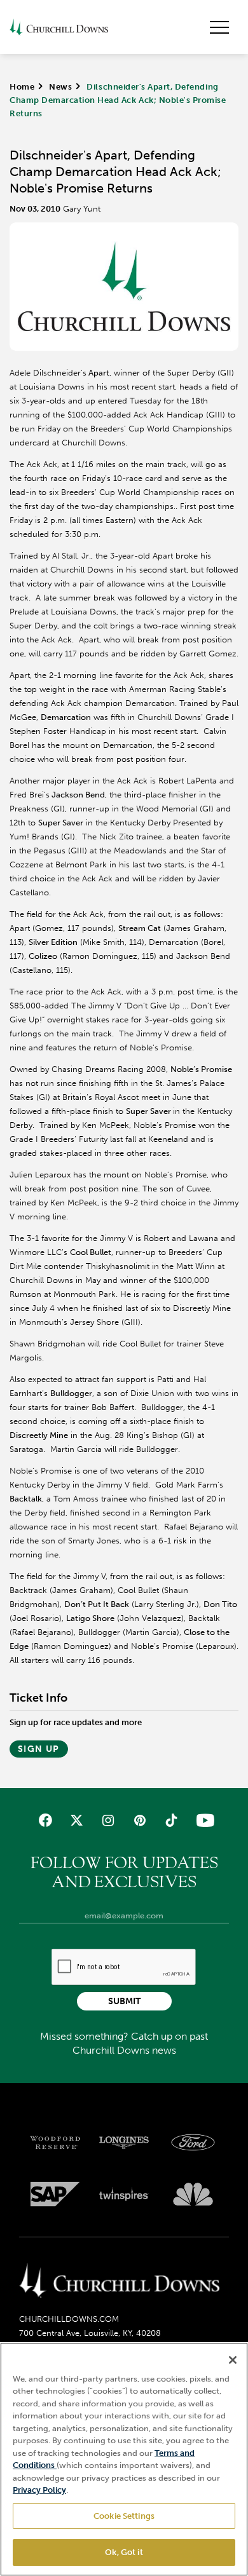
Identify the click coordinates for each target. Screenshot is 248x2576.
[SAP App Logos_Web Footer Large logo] (55, 2194)
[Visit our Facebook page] (45, 1820)
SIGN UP (39, 1749)
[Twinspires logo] (124, 2194)
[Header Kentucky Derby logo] (59, 27)
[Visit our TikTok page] (171, 1820)
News (60, 87)
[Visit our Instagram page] (108, 1820)
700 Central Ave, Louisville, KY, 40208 (90, 2333)
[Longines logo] (124, 2143)
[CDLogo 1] (119, 2281)
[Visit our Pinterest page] (140, 1820)
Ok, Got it (124, 2552)
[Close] (233, 2360)
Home (22, 87)
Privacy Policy (39, 2490)
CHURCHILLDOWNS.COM (69, 2319)
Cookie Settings (124, 2516)
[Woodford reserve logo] (55, 2143)
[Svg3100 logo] (193, 2194)
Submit (124, 2001)
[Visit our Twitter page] (77, 1820)
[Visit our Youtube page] (203, 1820)
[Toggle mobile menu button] (219, 27)
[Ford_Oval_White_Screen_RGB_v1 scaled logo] (193, 2142)
